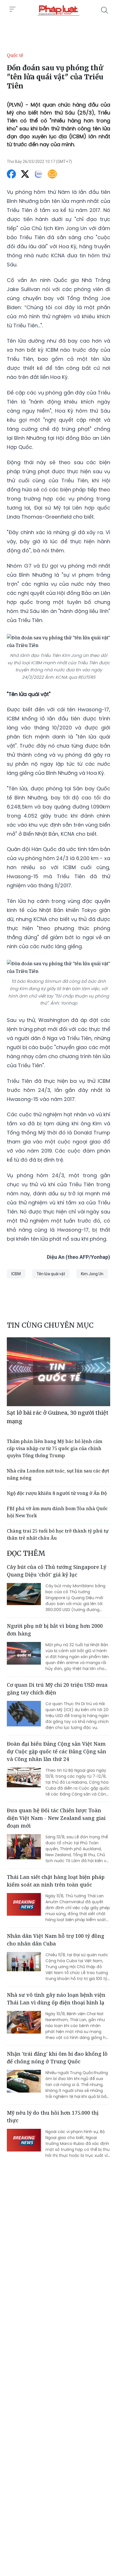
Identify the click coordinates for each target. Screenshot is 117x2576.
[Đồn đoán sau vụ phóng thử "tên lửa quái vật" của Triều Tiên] (58, 10)
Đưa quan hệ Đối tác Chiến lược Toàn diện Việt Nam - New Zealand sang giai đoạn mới (56, 1818)
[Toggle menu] (12, 9)
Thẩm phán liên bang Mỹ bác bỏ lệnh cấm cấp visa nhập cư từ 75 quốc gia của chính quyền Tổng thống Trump (55, 1448)
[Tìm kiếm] (105, 10)
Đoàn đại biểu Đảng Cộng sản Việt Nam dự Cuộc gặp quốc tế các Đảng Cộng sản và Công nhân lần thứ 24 (57, 1751)
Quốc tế (15, 55)
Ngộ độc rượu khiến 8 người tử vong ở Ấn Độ (57, 1493)
